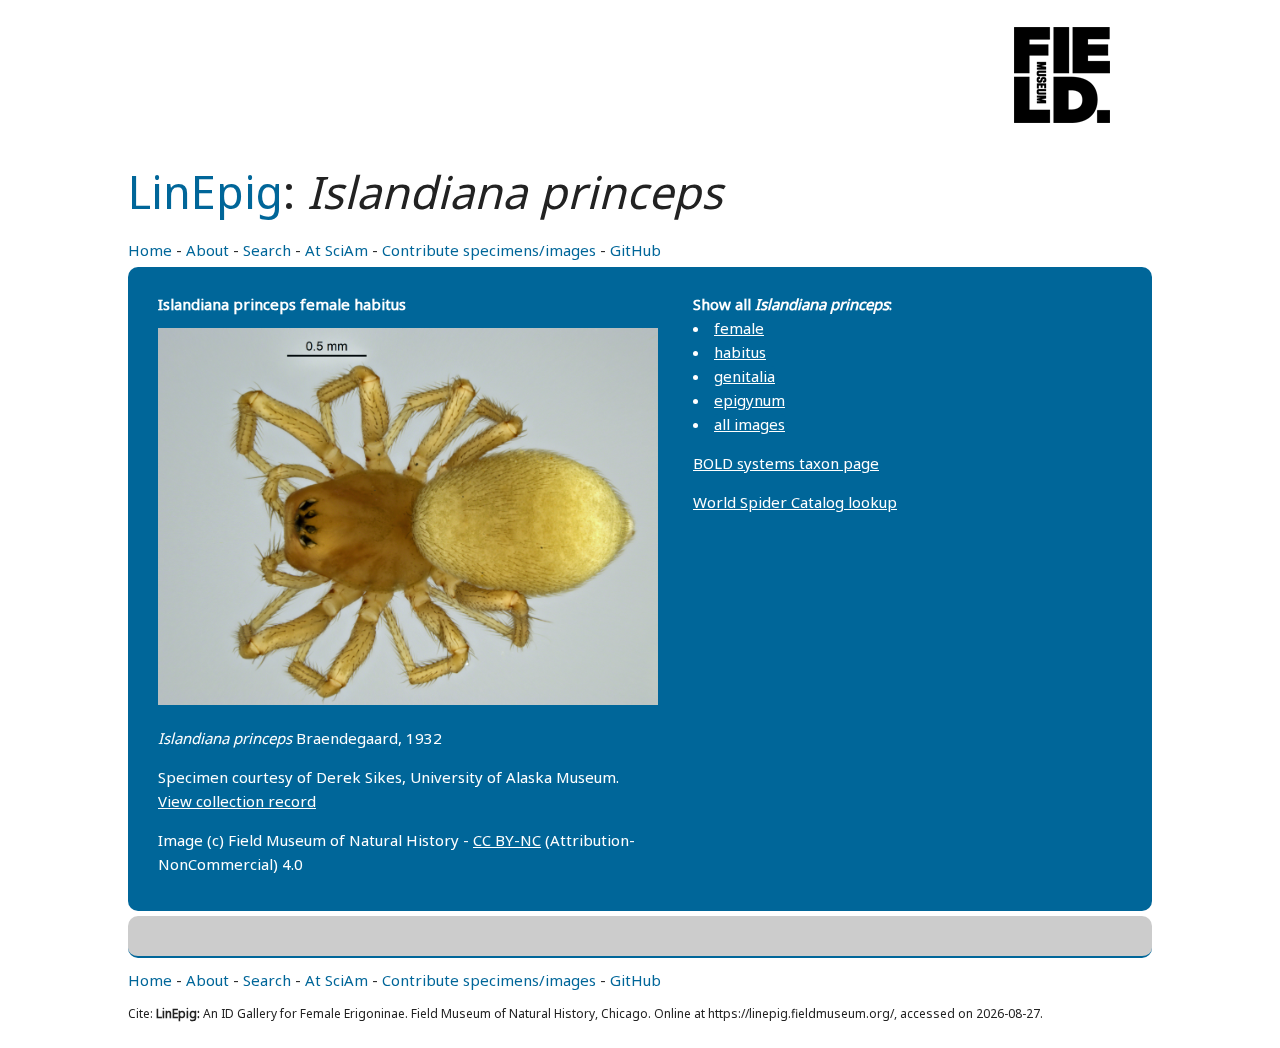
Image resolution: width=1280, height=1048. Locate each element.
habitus (740, 352)
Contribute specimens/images (489, 250)
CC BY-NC (507, 840)
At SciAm (336, 250)
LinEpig (205, 191)
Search (267, 250)
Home (150, 250)
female (739, 328)
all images (749, 424)
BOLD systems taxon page (786, 463)
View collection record (237, 801)
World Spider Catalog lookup (795, 502)
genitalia (744, 376)
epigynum (749, 400)
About (207, 250)
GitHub (635, 250)
